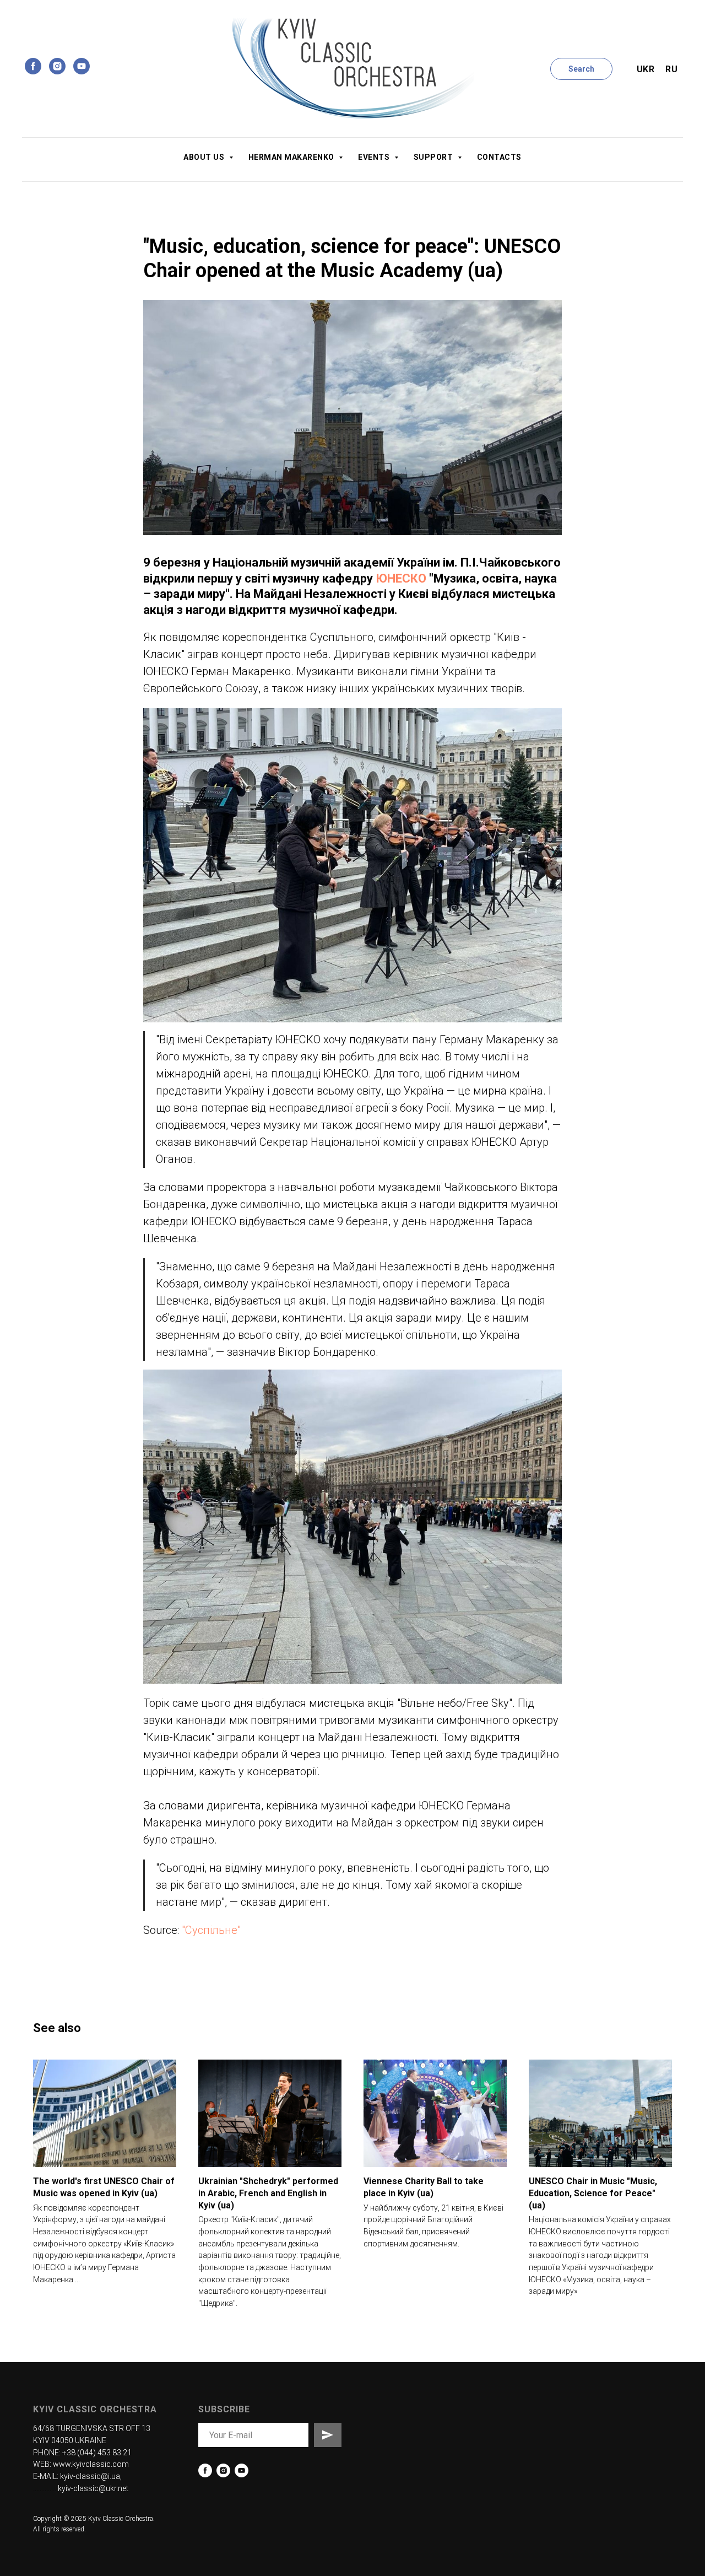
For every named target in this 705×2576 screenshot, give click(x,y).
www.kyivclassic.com (91, 2464)
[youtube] (82, 66)
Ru (671, 69)
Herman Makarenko (292, 157)
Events (375, 157)
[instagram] (57, 66)
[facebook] (33, 66)
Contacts (499, 157)
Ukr (646, 69)
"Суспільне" (211, 1930)
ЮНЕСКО (401, 578)
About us (205, 157)
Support (434, 157)
